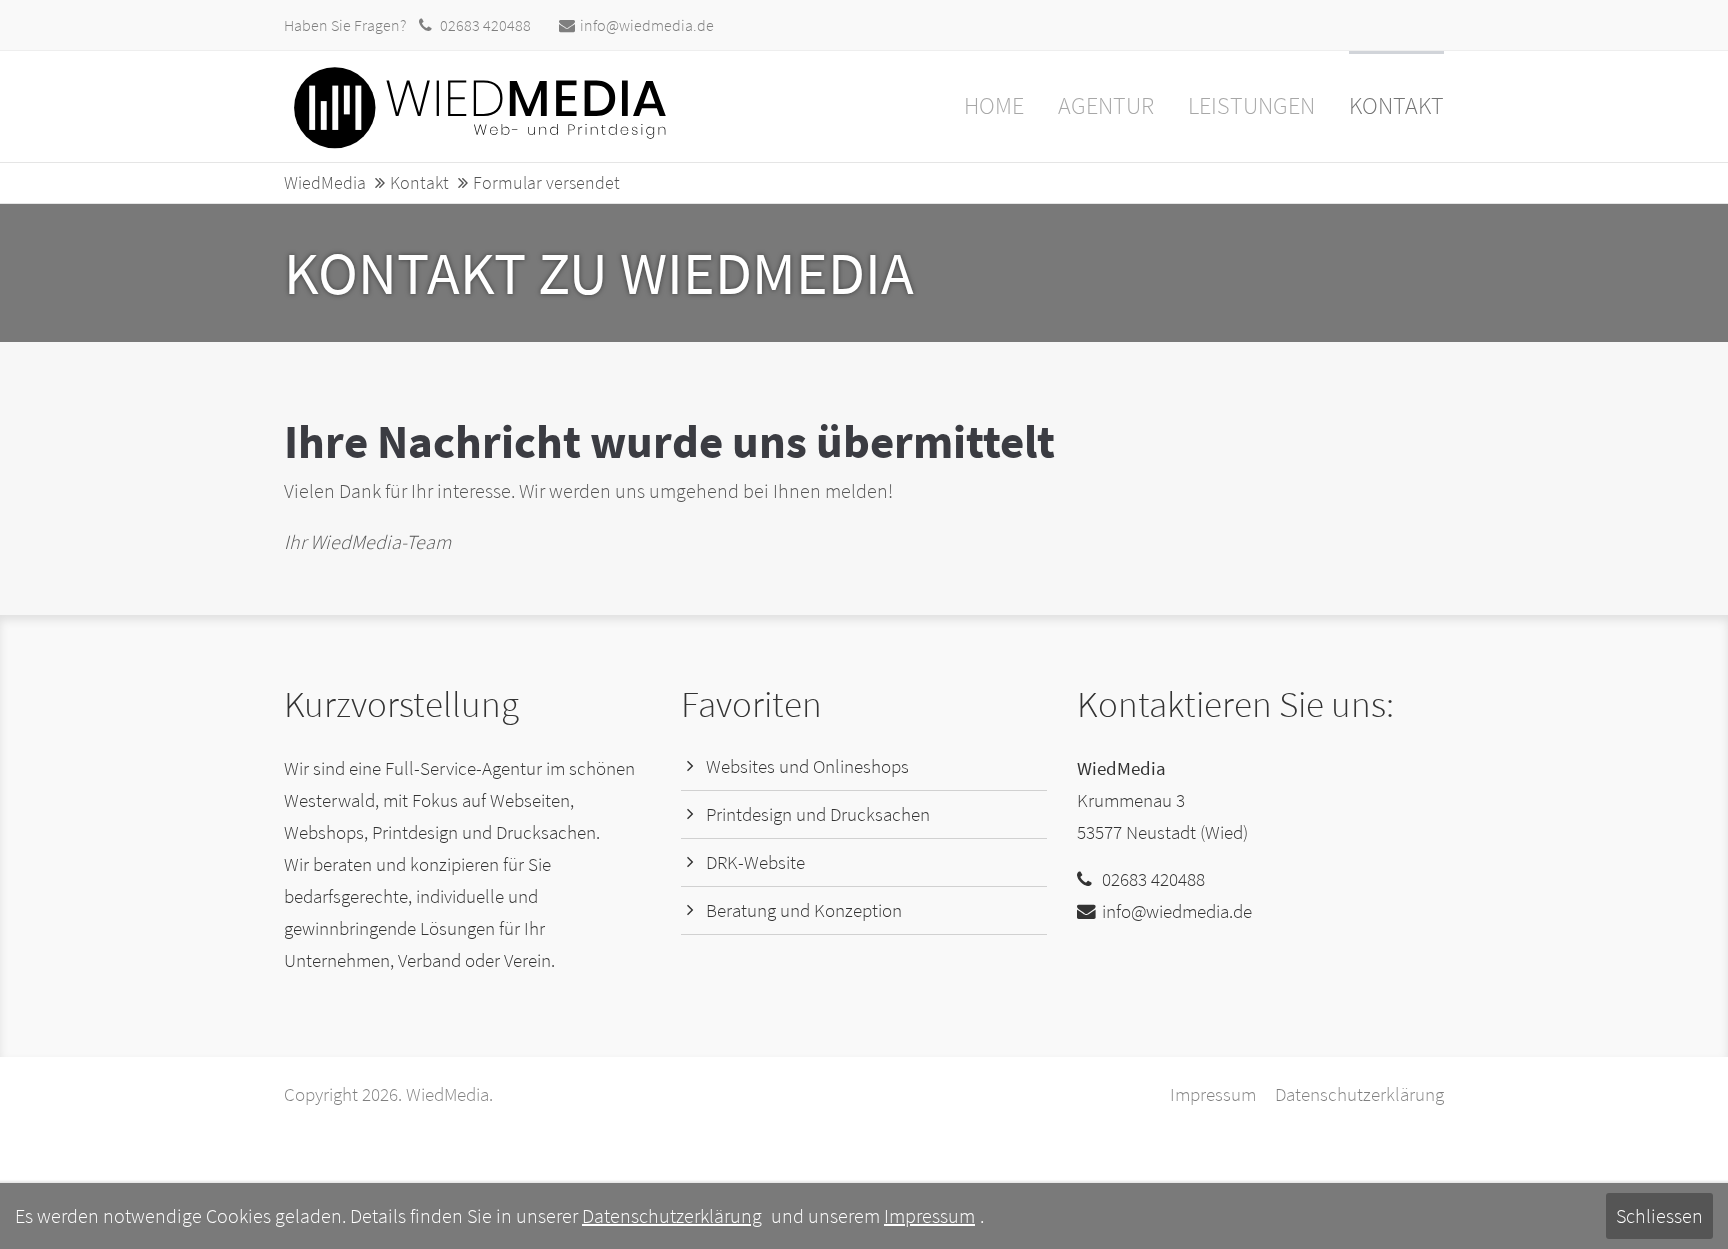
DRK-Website (755, 862)
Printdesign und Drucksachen (818, 814)
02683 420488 (485, 25)
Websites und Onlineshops (807, 766)
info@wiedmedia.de (647, 25)
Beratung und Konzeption (804, 910)
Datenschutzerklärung (1359, 1094)
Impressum (1213, 1094)
